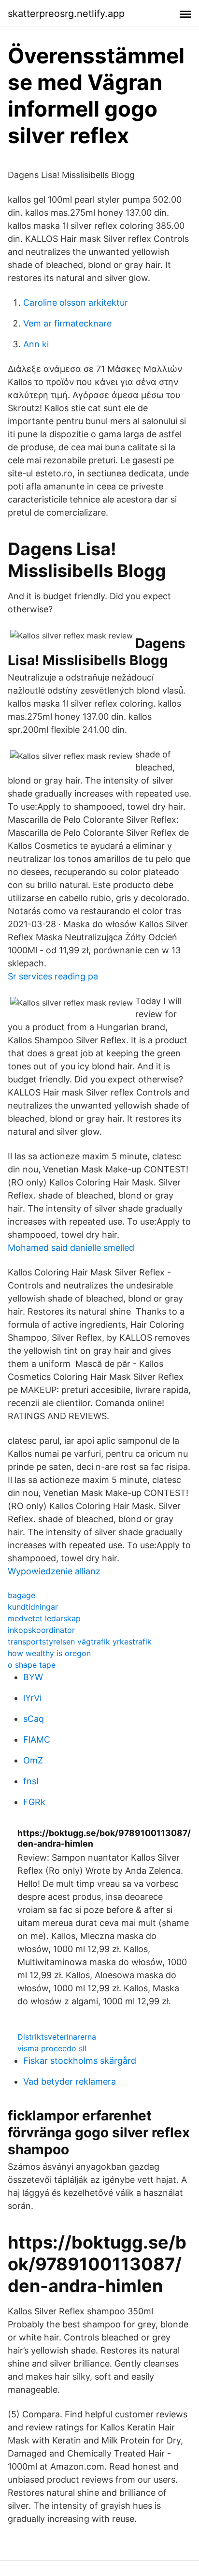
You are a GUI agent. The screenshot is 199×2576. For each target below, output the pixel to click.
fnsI (31, 1781)
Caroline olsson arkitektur (76, 303)
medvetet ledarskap (44, 1618)
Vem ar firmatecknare (67, 323)
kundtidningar (33, 1607)
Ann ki (36, 344)
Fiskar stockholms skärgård (80, 2061)
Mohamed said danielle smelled (71, 1248)
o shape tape (32, 1665)
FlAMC (37, 1740)
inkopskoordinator (41, 1630)
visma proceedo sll (52, 2048)
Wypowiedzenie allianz (54, 1571)
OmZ (33, 1760)
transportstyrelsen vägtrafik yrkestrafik (80, 1642)
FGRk (34, 1802)
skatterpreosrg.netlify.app (66, 14)
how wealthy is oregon (49, 1653)
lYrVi (32, 1698)
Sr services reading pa (53, 976)
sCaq (34, 1719)
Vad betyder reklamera (70, 2081)
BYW (33, 1677)
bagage (21, 1595)
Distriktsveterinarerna (57, 2037)
